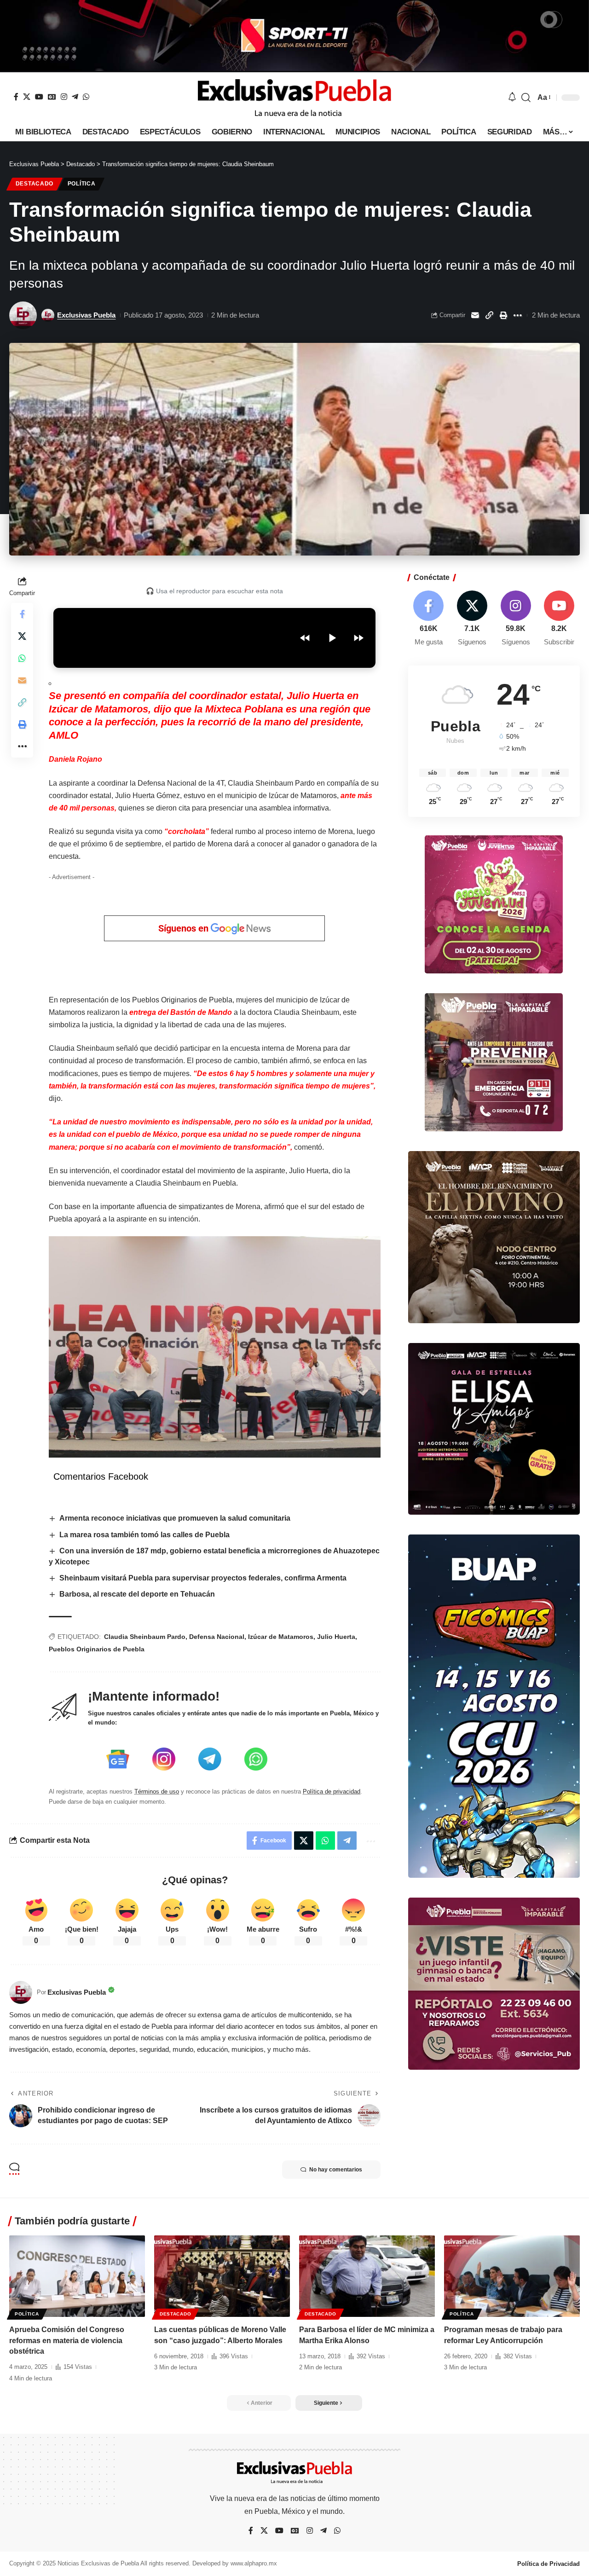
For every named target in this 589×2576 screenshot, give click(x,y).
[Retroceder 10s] (305, 638)
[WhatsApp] (86, 97)
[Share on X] (22, 636)
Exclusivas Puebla (86, 315)
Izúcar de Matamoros (281, 1637)
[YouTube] (39, 97)
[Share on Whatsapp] (22, 658)
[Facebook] (16, 97)
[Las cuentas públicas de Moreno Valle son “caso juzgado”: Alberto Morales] (222, 2276)
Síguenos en (185, 928)
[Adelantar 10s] (358, 638)
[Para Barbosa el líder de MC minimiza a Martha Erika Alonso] (367, 2276)
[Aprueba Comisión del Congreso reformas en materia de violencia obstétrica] (77, 2276)
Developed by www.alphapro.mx (235, 2563)
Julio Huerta (336, 1637)
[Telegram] (75, 97)
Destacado (35, 184)
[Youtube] (559, 619)
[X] (27, 97)
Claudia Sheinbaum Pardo (145, 1637)
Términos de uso (157, 1792)
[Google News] (52, 97)
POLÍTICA (82, 184)
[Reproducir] (332, 638)
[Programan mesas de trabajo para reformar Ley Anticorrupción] (512, 2276)
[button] (526, 98)
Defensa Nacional (217, 1637)
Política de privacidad (332, 1792)
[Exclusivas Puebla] (294, 98)
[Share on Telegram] (347, 1841)
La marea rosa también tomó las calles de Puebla (144, 1535)
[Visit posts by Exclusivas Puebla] (23, 315)
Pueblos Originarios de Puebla (97, 1649)
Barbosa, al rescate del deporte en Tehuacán (137, 1594)
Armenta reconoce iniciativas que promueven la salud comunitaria (175, 1518)
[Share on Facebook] (22, 614)
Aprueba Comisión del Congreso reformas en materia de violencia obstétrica (67, 2340)
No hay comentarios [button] (336, 2170)
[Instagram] (64, 97)
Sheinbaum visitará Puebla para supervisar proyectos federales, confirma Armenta (203, 1578)
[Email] (475, 315)
